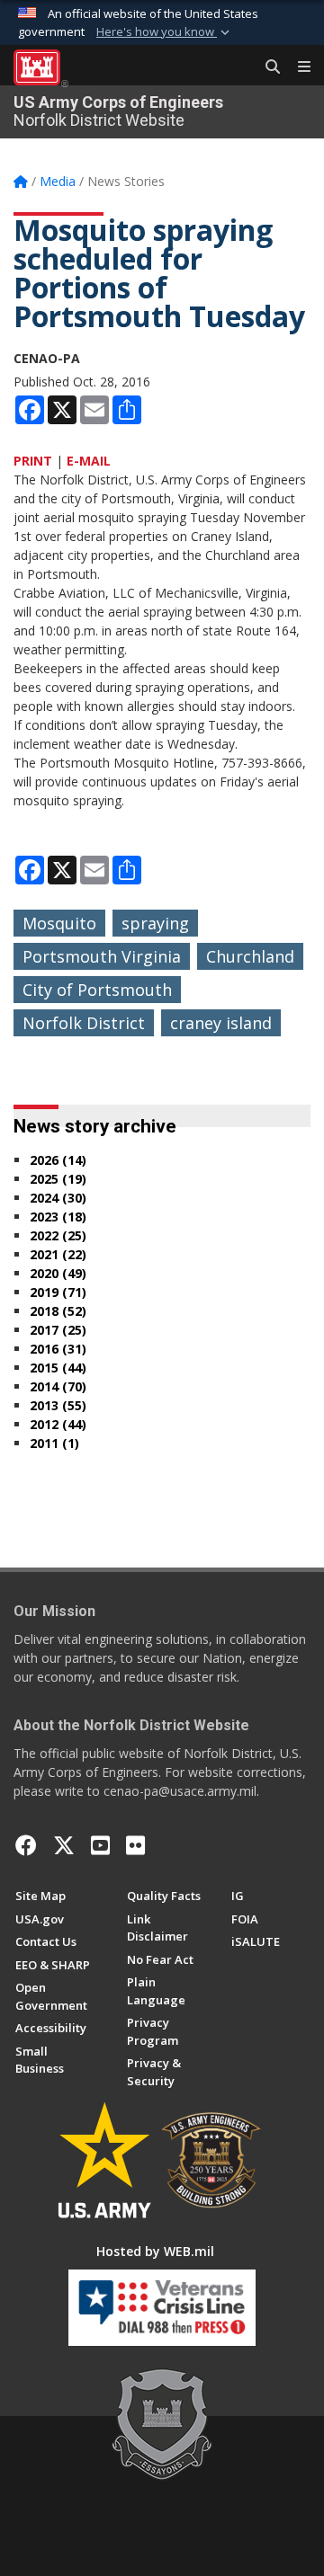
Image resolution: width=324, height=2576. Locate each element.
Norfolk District (84, 1023)
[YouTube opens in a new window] (100, 1845)
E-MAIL (89, 461)
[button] (165, 32)
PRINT (33, 461)
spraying (155, 923)
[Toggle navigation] (297, 67)
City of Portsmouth (97, 990)
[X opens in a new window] (64, 1845)
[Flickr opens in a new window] (135, 1845)
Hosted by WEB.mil (155, 2251)
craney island (221, 1023)
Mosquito (59, 923)
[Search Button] (266, 67)
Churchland (250, 956)
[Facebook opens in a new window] (26, 1845)
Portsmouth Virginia (102, 956)
